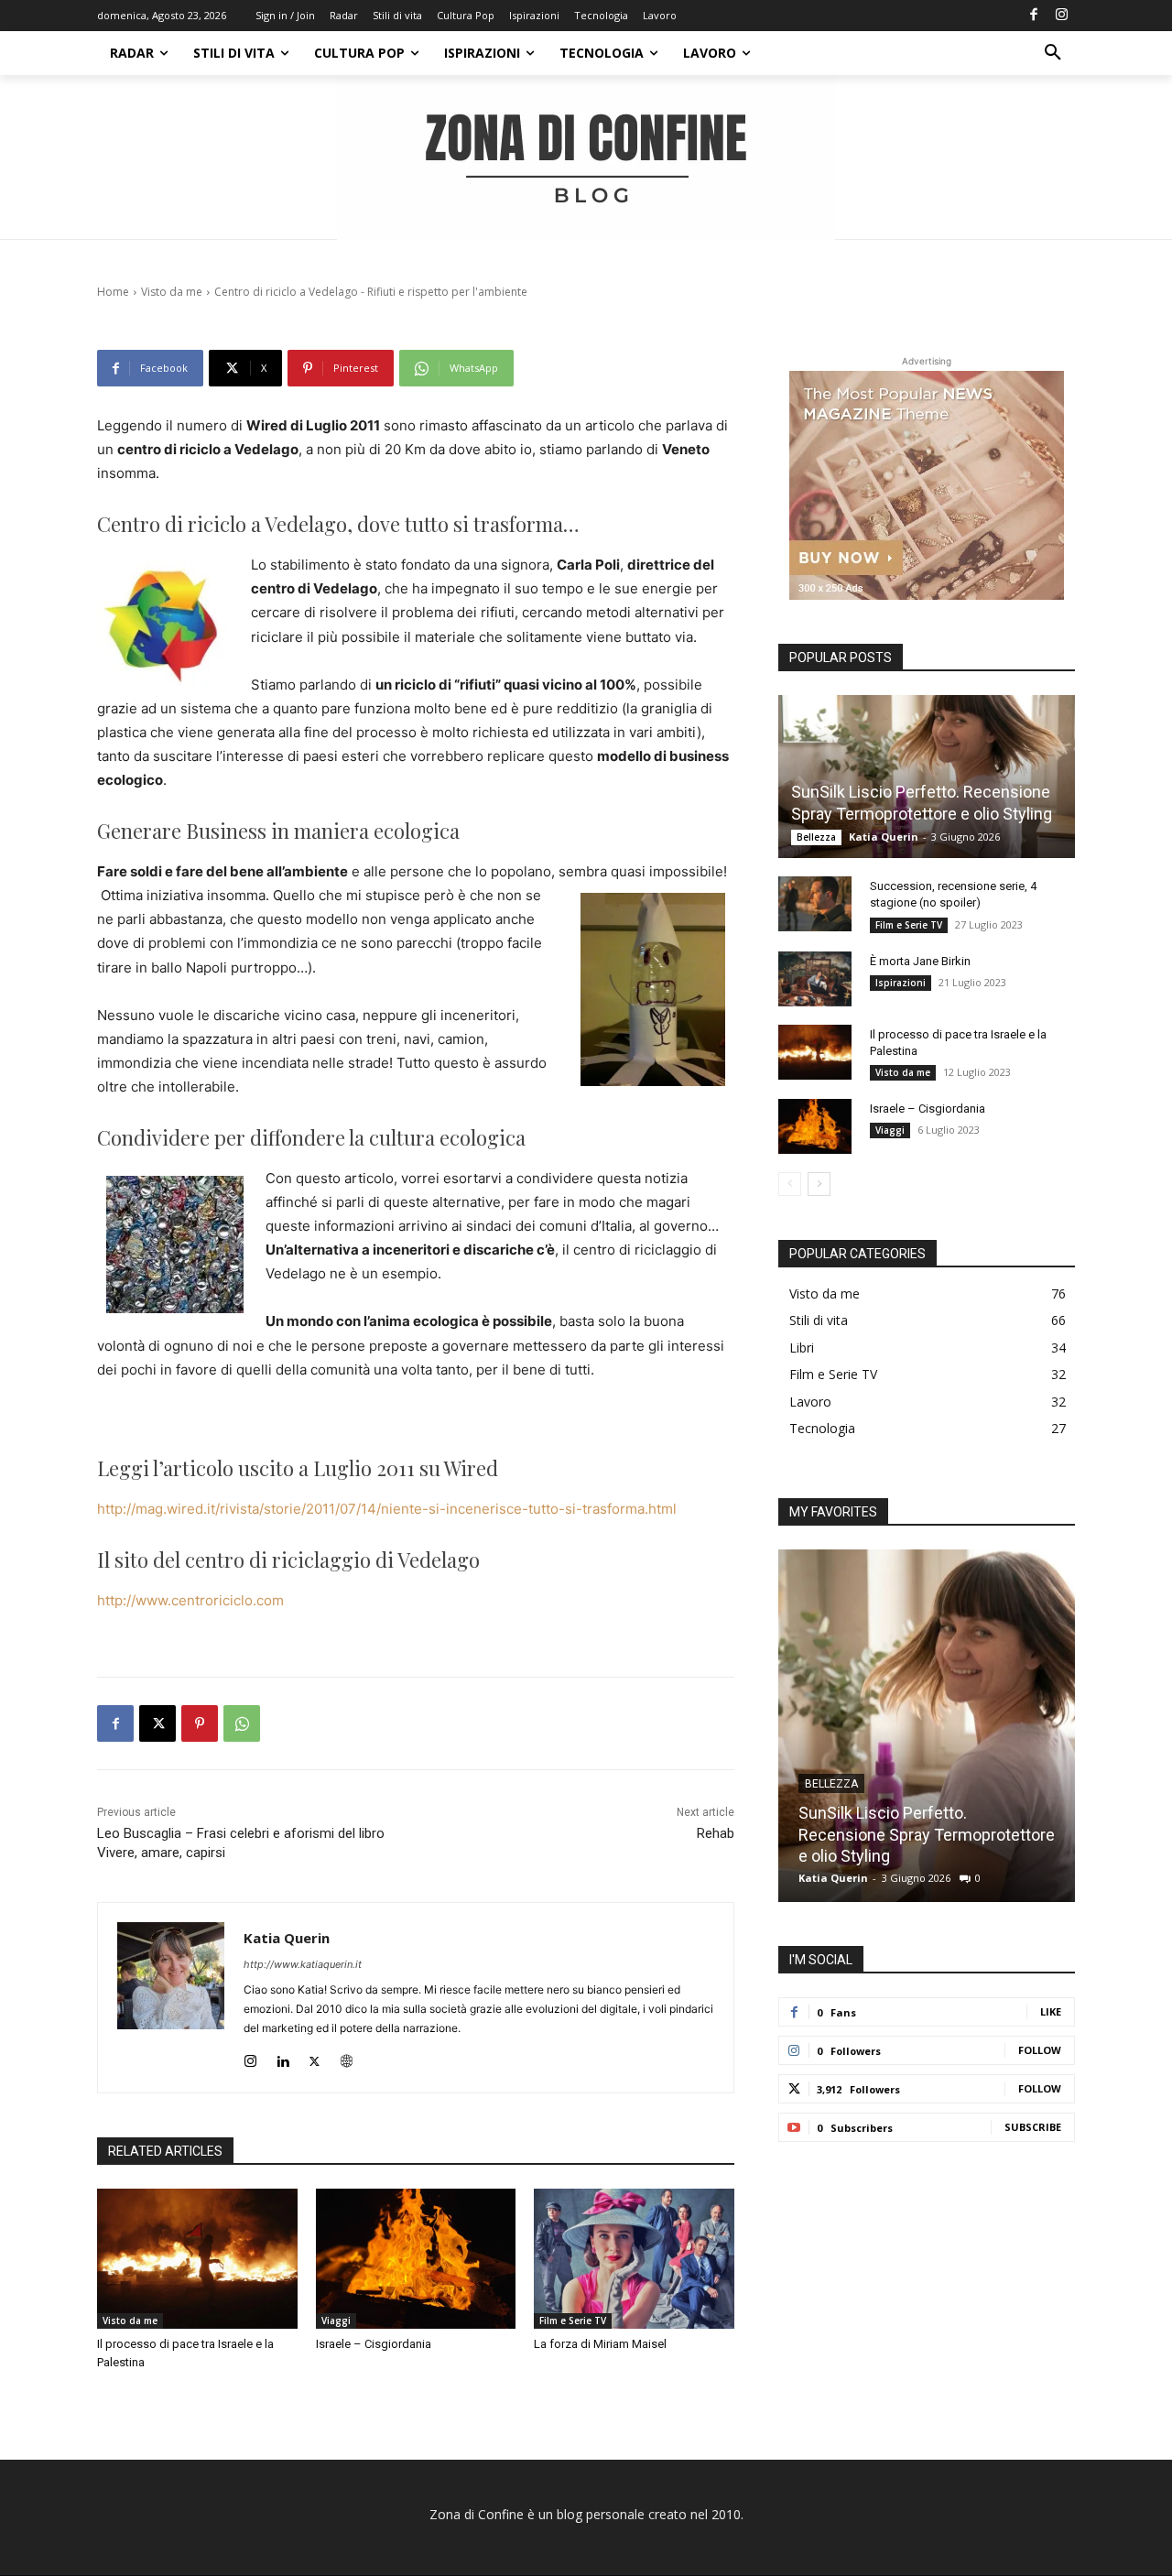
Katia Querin (287, 1938)
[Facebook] (1034, 16)
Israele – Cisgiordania (374, 2344)
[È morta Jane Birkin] (815, 979)
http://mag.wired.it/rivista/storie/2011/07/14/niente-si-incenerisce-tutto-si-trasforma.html (387, 1509)
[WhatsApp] (242, 1723)
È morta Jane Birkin (920, 961)
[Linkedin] (282, 2057)
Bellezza (816, 837)
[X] (157, 1723)
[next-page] (819, 1184)
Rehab (716, 1833)
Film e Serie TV (573, 2321)
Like (1051, 2011)
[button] (1053, 53)
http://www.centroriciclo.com (190, 1600)
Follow (1040, 2050)
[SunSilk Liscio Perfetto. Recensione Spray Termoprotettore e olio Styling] (927, 777)
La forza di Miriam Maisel (600, 2344)
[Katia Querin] (171, 1998)
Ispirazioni (901, 983)
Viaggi (336, 2321)
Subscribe (1033, 2127)
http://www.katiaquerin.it (303, 1964)
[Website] (347, 2057)
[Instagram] (1061, 16)
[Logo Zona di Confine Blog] (586, 158)
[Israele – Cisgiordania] (416, 2259)
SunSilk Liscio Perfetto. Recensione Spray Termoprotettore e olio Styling (927, 1834)
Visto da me (130, 2321)
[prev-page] (790, 1184)
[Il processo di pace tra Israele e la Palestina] (197, 2259)
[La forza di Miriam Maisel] (634, 2259)
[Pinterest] (200, 1723)
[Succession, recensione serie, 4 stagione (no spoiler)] (815, 904)
